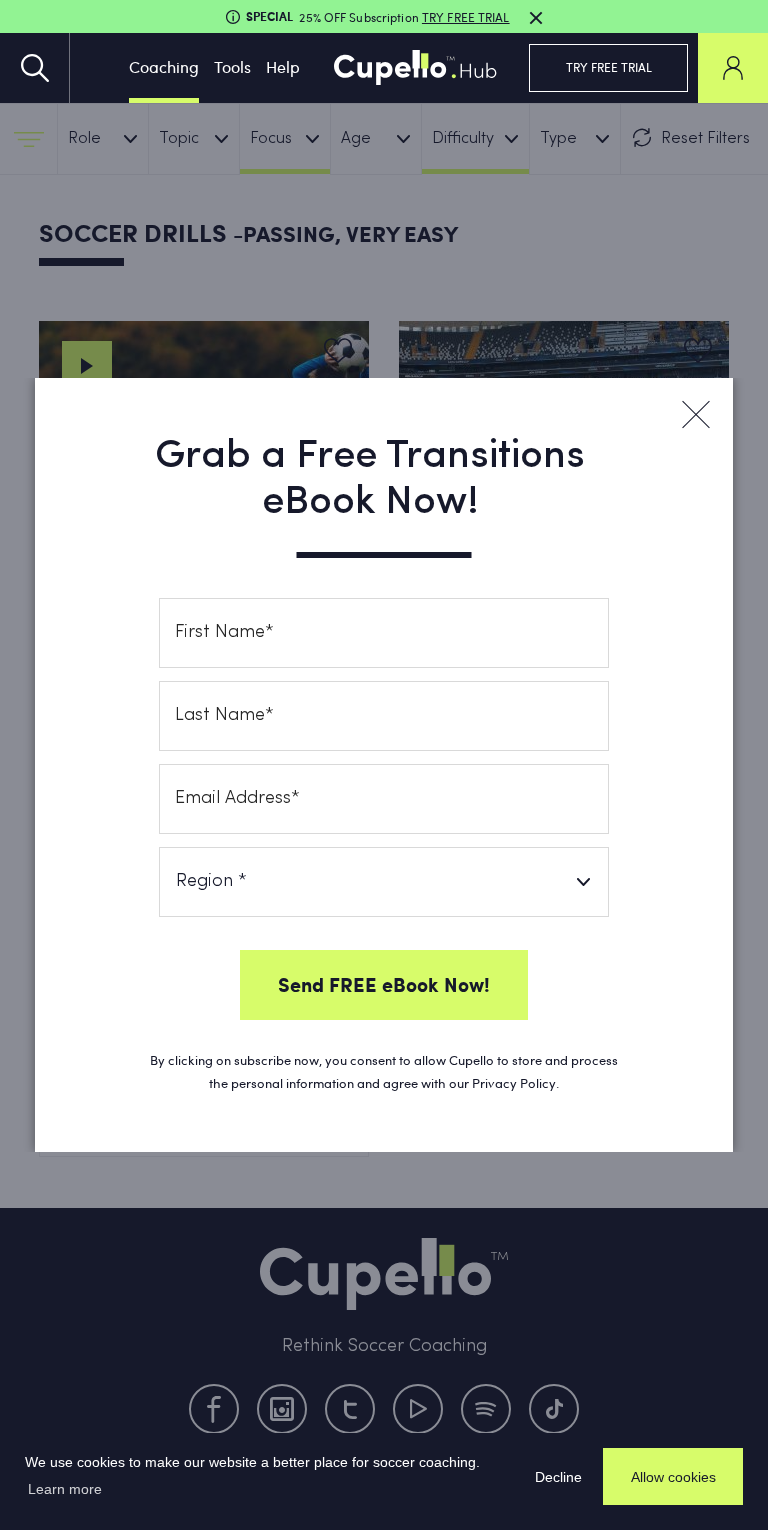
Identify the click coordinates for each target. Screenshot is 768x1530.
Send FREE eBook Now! (384, 984)
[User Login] (733, 68)
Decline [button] (558, 1477)
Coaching (164, 66)
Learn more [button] (65, 1489)
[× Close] (695, 415)
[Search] (35, 68)
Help (283, 66)
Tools (232, 66)
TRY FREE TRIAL (609, 67)
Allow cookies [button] (673, 1477)
